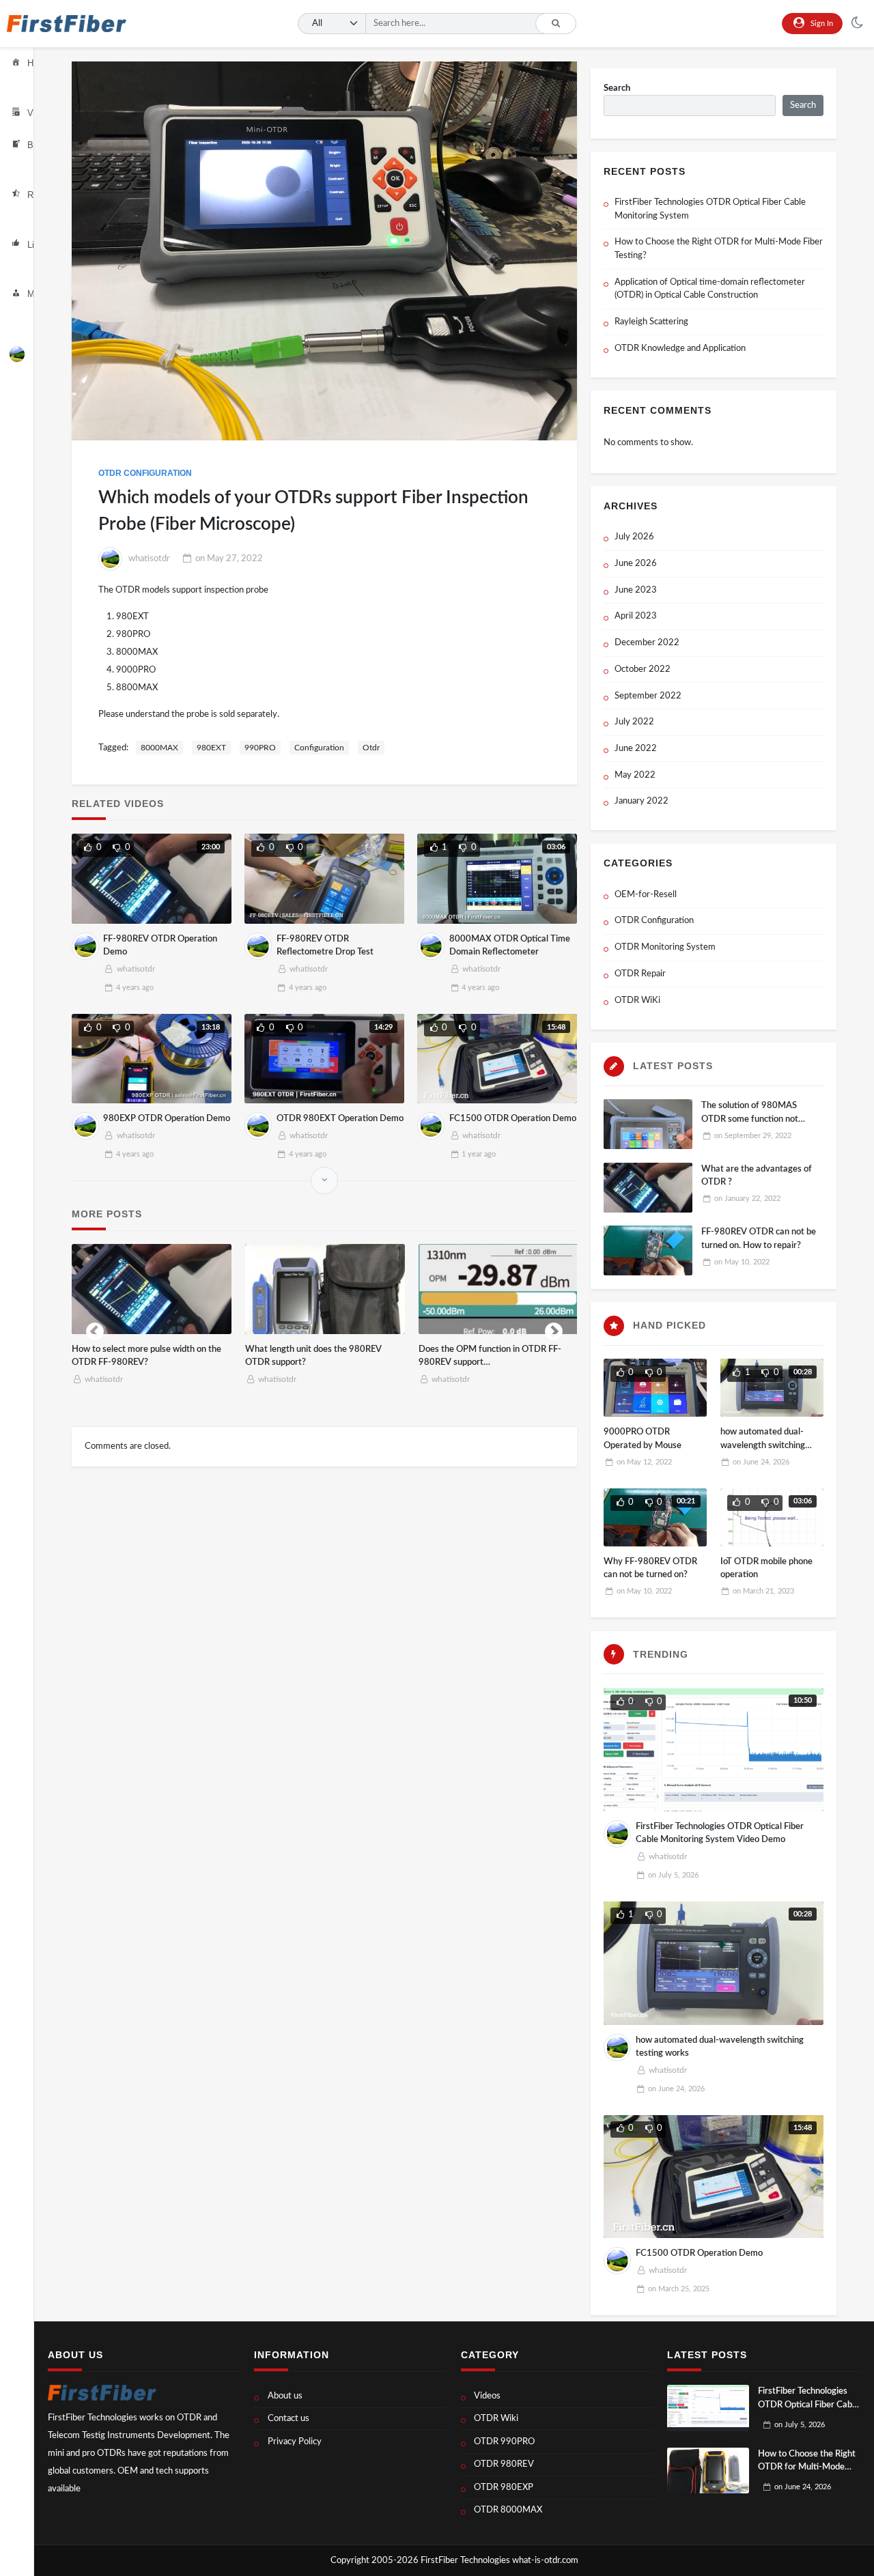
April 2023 (636, 616)
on (229, 559)
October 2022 (643, 669)
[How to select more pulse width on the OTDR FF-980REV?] (152, 1289)
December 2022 (647, 643)
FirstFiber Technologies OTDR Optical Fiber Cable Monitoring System (710, 209)
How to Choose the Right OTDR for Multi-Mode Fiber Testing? (719, 249)
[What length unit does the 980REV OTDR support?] (325, 1289)
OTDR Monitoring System (665, 947)
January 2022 (642, 801)
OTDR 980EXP (504, 2488)
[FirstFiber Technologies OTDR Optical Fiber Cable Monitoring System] (708, 2408)
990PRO (260, 748)
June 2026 (636, 564)
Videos (487, 2396)
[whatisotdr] (17, 354)
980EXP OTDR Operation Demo (167, 1119)
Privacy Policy (295, 2442)
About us (285, 2396)
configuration (319, 748)
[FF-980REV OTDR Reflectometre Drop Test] (324, 879)
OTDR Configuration (145, 473)
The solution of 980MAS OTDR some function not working (750, 1119)
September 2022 (648, 696)
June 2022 (636, 749)
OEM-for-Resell (646, 895)
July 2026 (634, 537)
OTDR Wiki (496, 2419)
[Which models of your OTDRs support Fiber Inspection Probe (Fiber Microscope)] (325, 251)
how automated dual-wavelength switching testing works (763, 1445)
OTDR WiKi (637, 1001)
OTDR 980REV (504, 2464)
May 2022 (635, 775)
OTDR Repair (640, 974)
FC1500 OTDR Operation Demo (513, 1119)
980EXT (211, 748)
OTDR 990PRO (504, 2442)
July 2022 (634, 722)
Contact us (288, 2419)
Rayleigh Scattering (651, 322)
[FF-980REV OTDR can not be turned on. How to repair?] (648, 1250)
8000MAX (159, 748)
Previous (95, 1329)
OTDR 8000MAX (508, 2510)
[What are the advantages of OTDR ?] (648, 1188)
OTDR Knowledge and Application (680, 349)
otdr (371, 748)
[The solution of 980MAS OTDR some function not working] (648, 1124)
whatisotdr (149, 559)
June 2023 (636, 590)
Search (617, 88)
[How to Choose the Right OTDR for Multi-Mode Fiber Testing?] (708, 2471)
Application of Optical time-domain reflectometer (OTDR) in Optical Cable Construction (710, 289)
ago (135, 988)
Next (554, 1329)
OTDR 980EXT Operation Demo (340, 1119)
